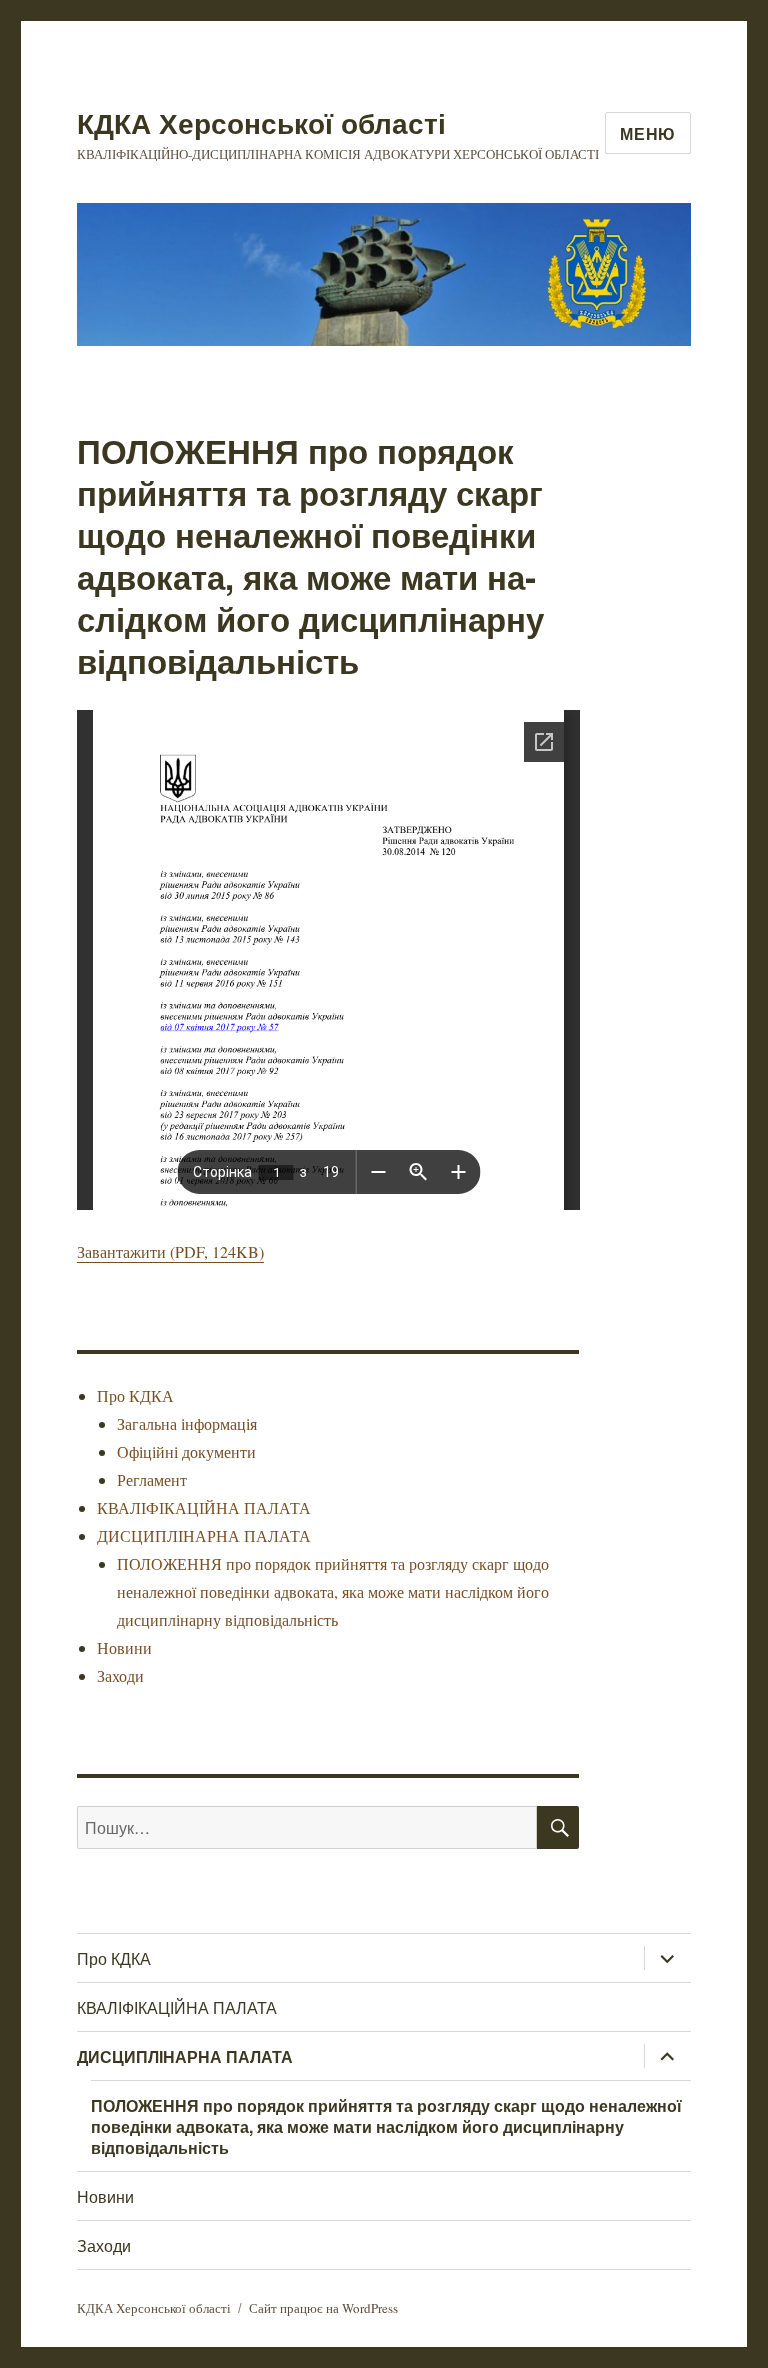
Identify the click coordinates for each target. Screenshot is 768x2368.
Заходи (120, 1675)
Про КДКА (135, 1395)
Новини (124, 1647)
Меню (648, 133)
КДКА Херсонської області (261, 122)
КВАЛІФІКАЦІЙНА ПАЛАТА (204, 1507)
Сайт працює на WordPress (323, 2308)
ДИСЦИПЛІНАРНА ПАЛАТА (204, 1535)
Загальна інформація (187, 1423)
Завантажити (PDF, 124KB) (170, 1251)
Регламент (152, 1479)
